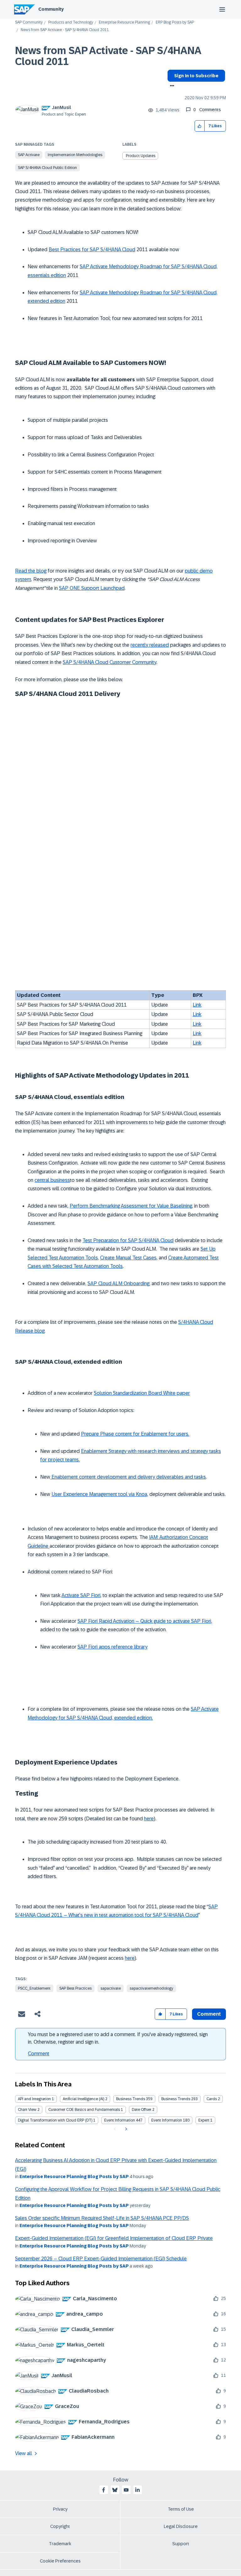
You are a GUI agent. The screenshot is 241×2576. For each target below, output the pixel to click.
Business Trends (131, 2099)
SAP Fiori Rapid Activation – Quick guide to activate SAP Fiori (144, 1621)
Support (181, 2544)
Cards (212, 2099)
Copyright (60, 2526)
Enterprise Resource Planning (124, 22)
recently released (150, 645)
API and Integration (34, 2099)
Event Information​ (167, 2120)
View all (24, 2453)
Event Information (120, 2120)
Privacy (60, 2509)
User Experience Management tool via (94, 1494)
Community (51, 9)
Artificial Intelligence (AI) (83, 2099)
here (149, 1819)
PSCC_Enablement (34, 1988)
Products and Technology (71, 22)
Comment (39, 2054)
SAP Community (29, 22)
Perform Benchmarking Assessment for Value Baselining (131, 1206)
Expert (204, 2120)
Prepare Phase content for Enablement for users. (135, 1434)
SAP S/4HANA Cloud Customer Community (110, 662)
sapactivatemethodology (151, 1988)
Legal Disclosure (181, 2526)
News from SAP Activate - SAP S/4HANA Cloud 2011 (108, 56)
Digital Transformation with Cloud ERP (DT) (55, 2120)
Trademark (60, 2544)
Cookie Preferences (60, 2561)
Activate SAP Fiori (81, 1595)
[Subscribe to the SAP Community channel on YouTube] (126, 2490)
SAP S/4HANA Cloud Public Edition (47, 168)
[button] (200, 126)
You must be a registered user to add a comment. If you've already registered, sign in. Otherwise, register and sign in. (118, 2038)
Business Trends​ (176, 2099)
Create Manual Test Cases (128, 1258)
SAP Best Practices (75, 1988)
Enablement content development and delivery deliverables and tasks (128, 1477)
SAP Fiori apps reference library (112, 1647)
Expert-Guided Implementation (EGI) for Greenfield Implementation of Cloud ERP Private (114, 2238)
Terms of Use (181, 2509)
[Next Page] (125, 2129)
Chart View (27, 2110)
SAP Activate (29, 155)
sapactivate (111, 1988)
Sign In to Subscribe (196, 76)
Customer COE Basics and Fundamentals (84, 2110)
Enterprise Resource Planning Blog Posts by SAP (74, 2177)
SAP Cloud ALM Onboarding (118, 1283)
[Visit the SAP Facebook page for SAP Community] (104, 2490)
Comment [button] (209, 2014)
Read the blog (31, 571)
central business (52, 1180)
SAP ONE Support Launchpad (92, 588)
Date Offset (142, 2110)
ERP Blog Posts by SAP (175, 22)
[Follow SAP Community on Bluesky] (115, 2490)
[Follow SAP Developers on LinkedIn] (137, 2490)
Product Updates (141, 156)
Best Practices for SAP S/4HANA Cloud (92, 250)
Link (197, 1005)
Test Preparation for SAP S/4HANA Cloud (128, 1240)
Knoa (142, 1494)
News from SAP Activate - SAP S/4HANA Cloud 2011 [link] (65, 30)
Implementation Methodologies (75, 155)
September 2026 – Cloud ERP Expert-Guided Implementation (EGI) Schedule (101, 2259)
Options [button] (171, 86)
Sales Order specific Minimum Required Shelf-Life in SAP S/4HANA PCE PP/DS (102, 2218)
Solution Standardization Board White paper (142, 1393)
